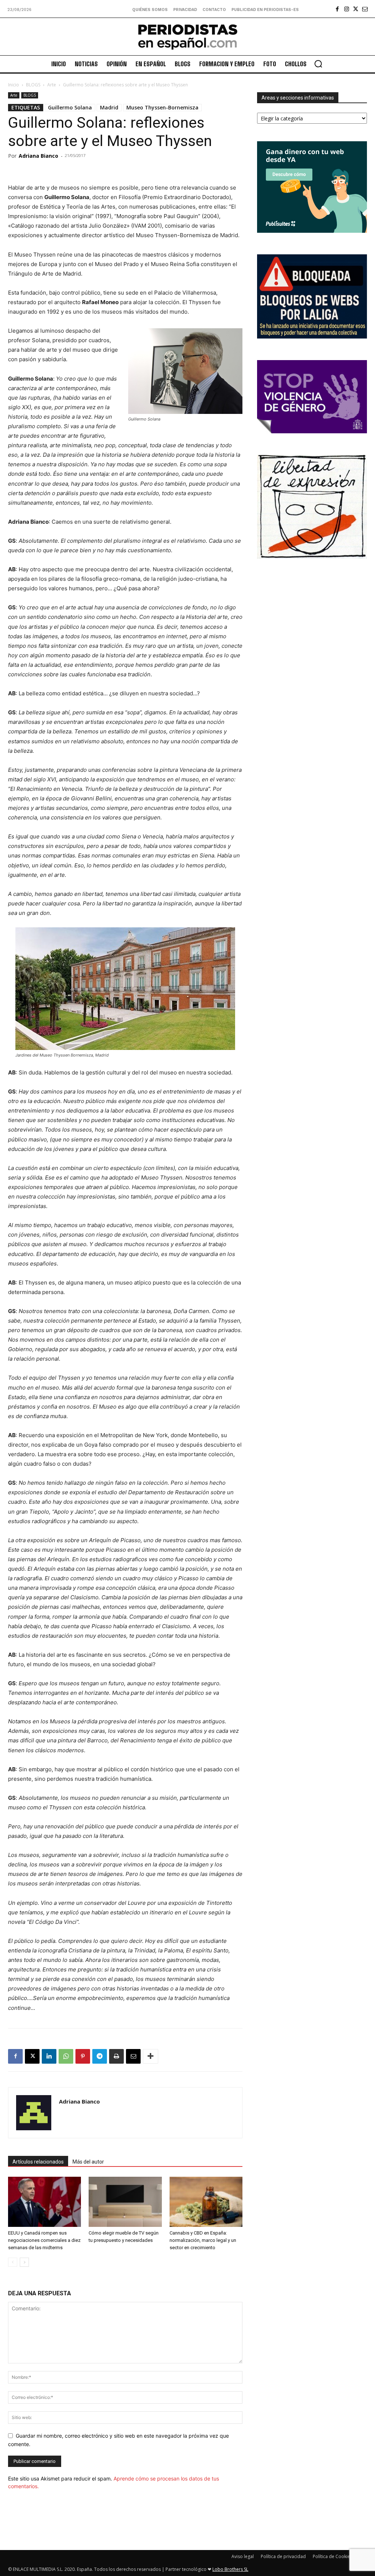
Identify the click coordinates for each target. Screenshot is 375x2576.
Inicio (14, 85)
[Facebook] (337, 9)
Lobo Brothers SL (230, 2569)
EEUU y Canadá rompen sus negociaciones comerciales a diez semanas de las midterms (44, 2240)
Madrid (109, 107)
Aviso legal (243, 2556)
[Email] (133, 2056)
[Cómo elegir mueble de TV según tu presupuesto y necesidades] (125, 2202)
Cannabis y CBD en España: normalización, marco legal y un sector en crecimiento (203, 2240)
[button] (318, 64)
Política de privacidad (283, 2556)
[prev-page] (13, 2262)
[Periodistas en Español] (187, 37)
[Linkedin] (49, 2056)
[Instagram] (347, 9)
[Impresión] (116, 2056)
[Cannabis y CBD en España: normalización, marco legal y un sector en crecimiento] (206, 2202)
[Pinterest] (83, 2056)
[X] (356, 9)
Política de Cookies (333, 2556)
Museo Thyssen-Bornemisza (162, 107)
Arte (52, 85)
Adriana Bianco (38, 156)
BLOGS (33, 85)
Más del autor (88, 2162)
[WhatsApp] (66, 2056)
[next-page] (24, 2262)
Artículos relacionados (38, 2162)
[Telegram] (100, 2056)
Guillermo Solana (70, 107)
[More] (151, 2056)
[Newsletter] (365, 9)
